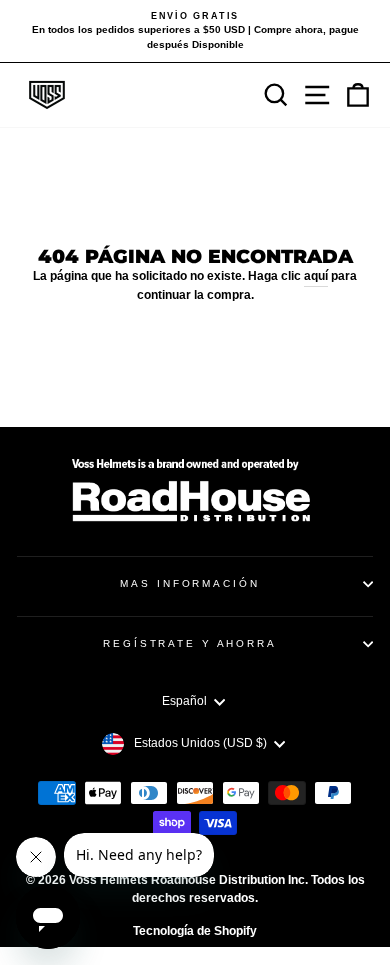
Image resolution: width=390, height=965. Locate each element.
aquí (316, 276)
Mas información (189, 583)
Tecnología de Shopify (195, 931)
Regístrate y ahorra (190, 643)
